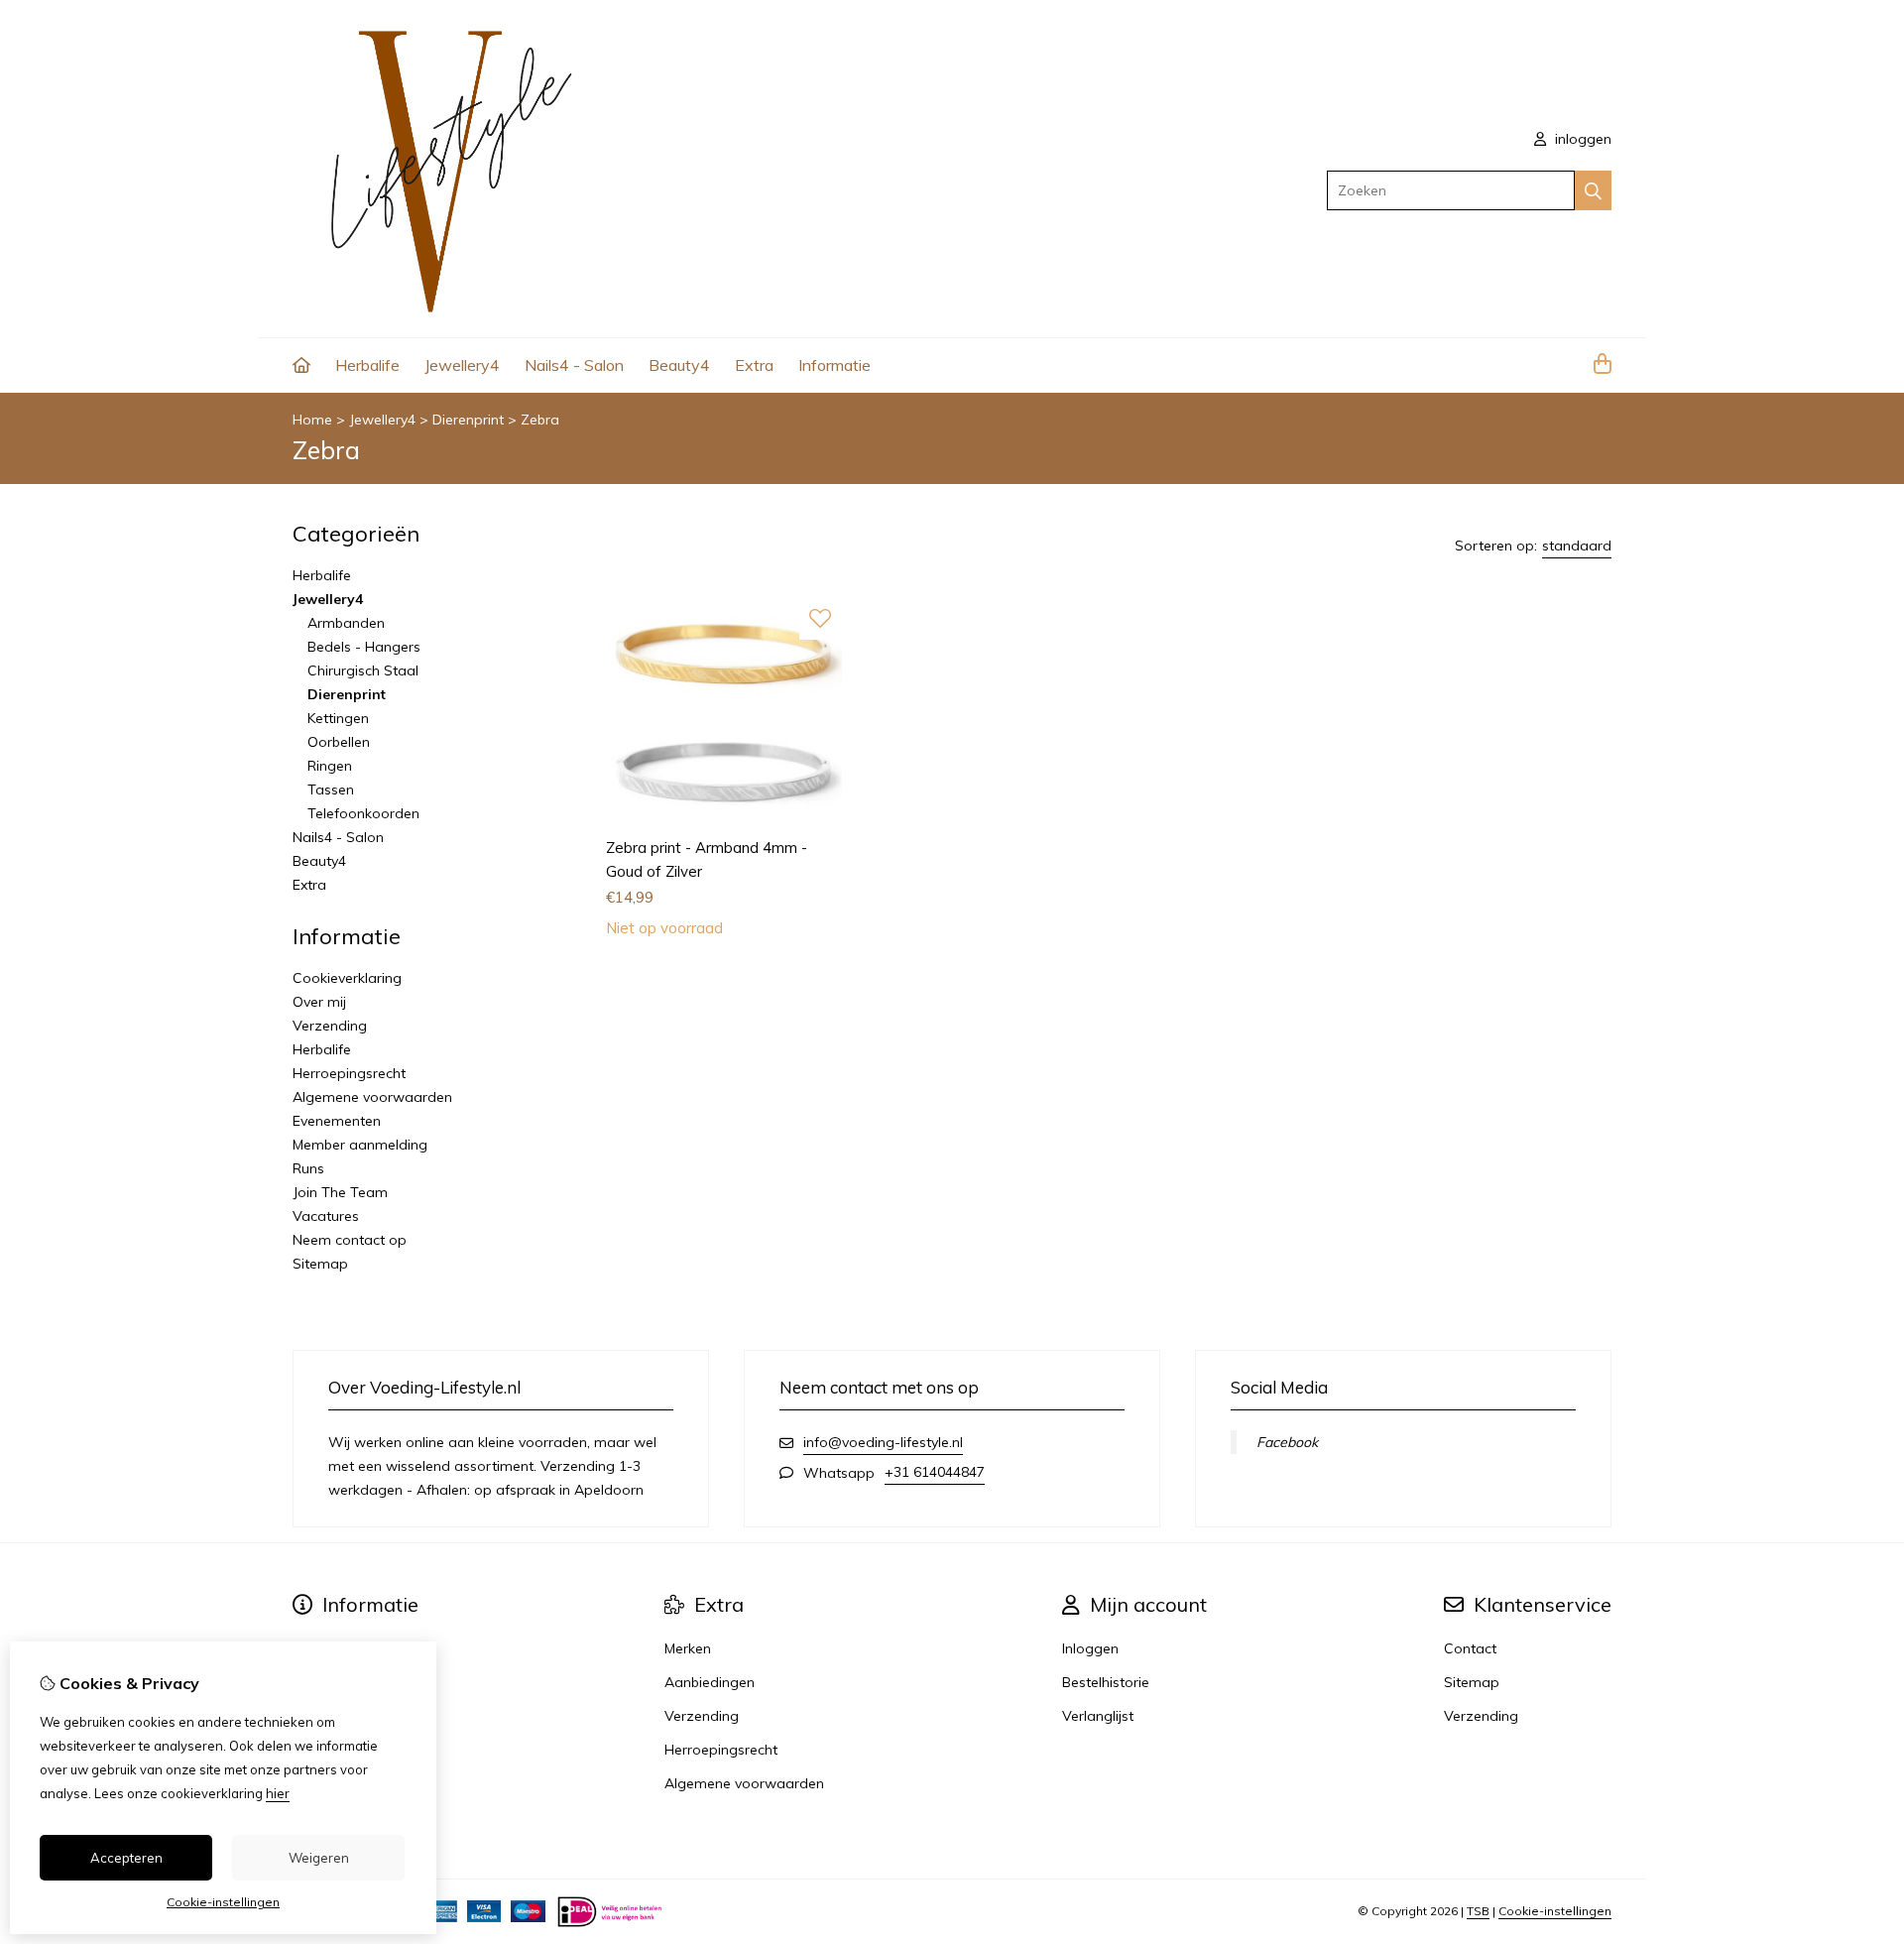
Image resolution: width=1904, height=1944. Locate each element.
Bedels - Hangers (364, 647)
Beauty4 (679, 365)
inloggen (1581, 139)
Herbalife (367, 365)
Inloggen (1090, 1648)
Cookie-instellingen (1555, 1911)
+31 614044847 (935, 1472)
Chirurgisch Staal (363, 670)
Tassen (331, 790)
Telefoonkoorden (363, 813)
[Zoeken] (1593, 190)
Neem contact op (350, 1240)
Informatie (834, 365)
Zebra (540, 420)
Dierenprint (468, 420)
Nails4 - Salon (574, 365)
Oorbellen (339, 742)
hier (278, 1793)
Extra (754, 365)
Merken (688, 1648)
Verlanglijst (1098, 1716)
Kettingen (338, 718)
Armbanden (346, 623)
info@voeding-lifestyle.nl (883, 1442)
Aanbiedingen (710, 1682)
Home (312, 420)
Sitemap (320, 1264)
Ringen (330, 766)
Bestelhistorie (1106, 1682)
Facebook (1287, 1442)
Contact (1470, 1648)
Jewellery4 (462, 365)
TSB (1478, 1911)
